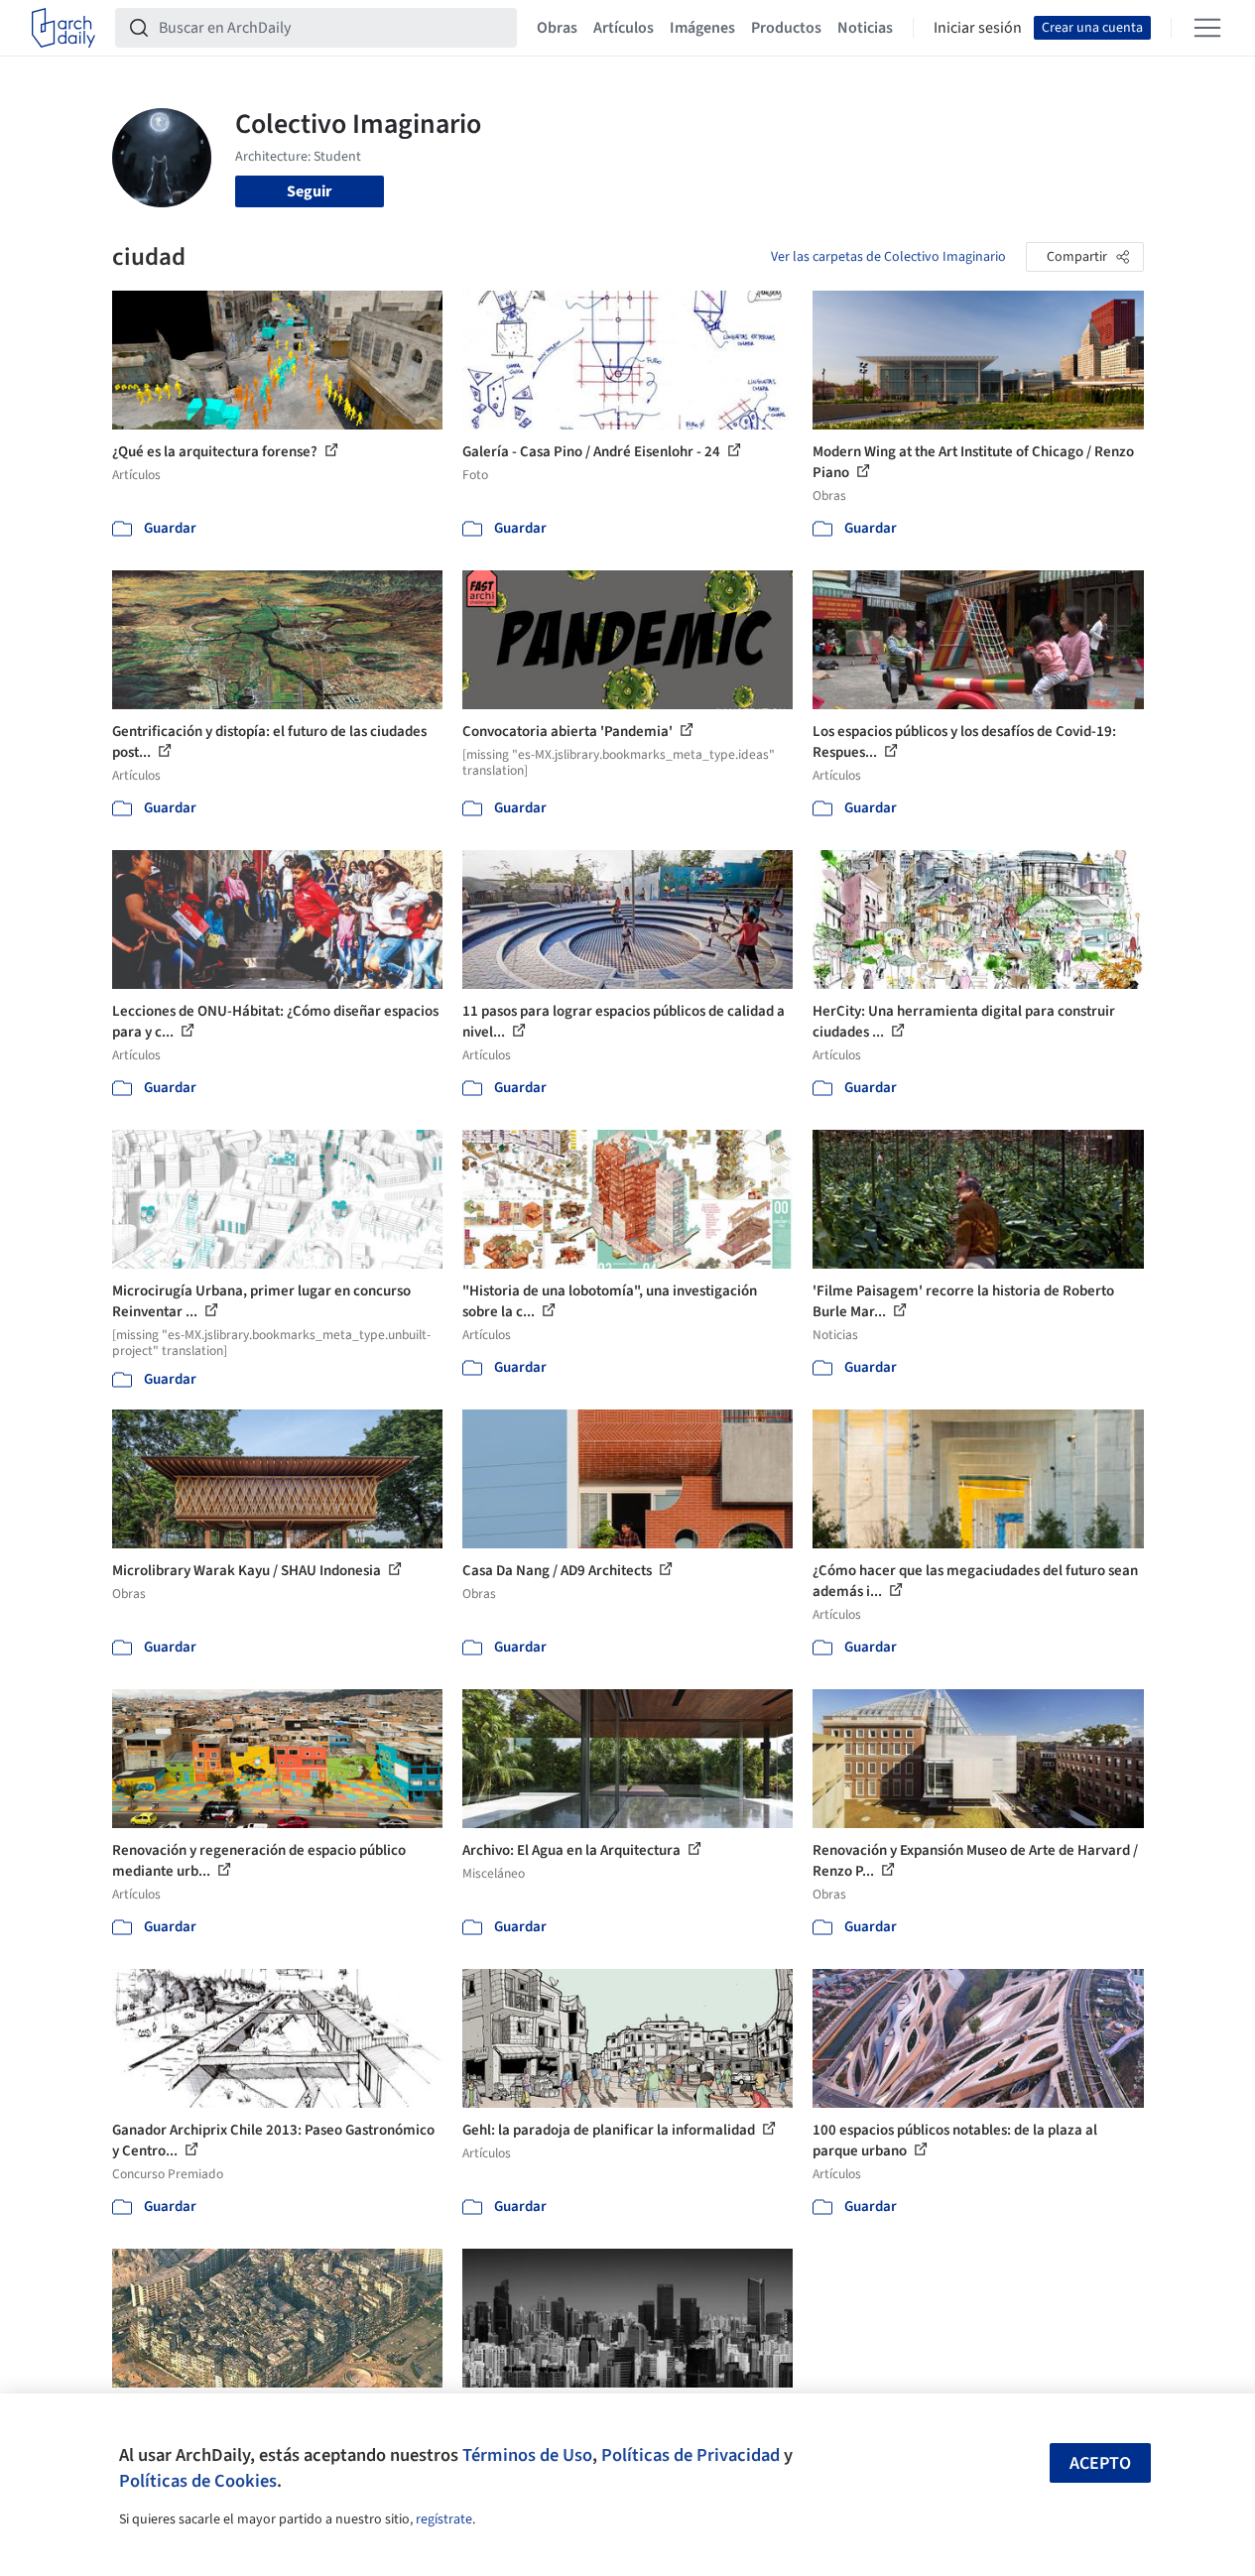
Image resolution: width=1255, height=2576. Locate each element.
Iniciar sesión (978, 28)
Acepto (1100, 2463)
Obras (557, 28)
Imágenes (702, 28)
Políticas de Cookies (198, 2481)
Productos (786, 28)
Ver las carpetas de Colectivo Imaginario (888, 257)
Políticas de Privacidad (690, 2455)
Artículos (624, 28)
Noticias (865, 28)
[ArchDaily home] (63, 28)
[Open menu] (1207, 28)
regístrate (444, 2519)
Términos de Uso (527, 2455)
